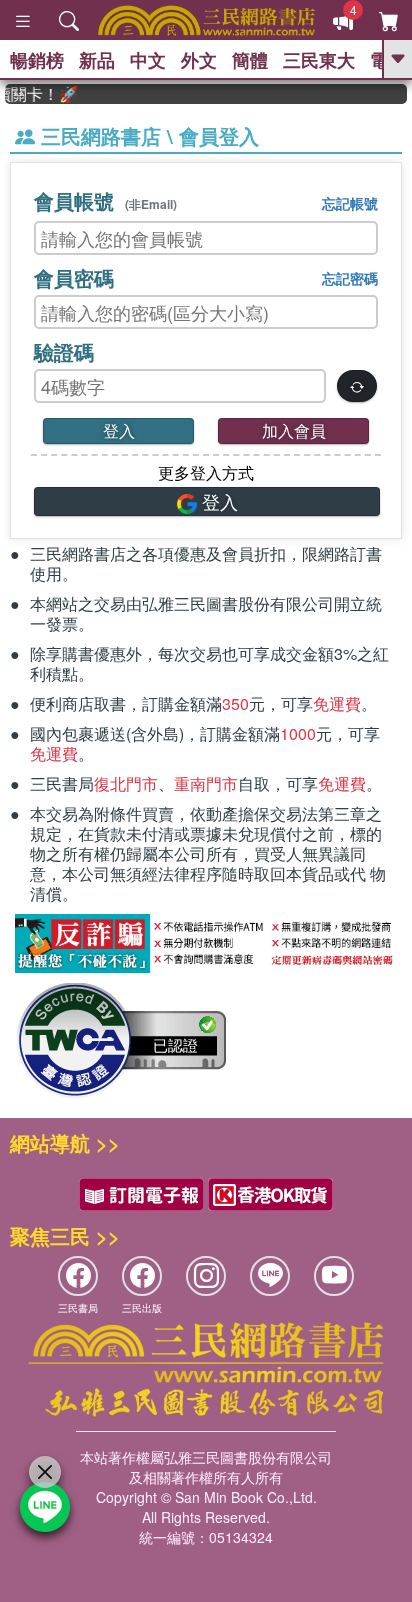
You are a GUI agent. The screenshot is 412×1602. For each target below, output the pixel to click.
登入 (119, 430)
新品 (97, 60)
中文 (148, 60)
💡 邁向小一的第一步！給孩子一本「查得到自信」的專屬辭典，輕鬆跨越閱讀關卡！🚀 (35, 94)
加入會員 (294, 430)
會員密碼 (74, 277)
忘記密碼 (350, 278)
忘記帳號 (350, 203)
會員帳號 (105, 200)
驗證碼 (64, 351)
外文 (199, 60)
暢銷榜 (37, 60)
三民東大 (319, 60)
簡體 (250, 60)
